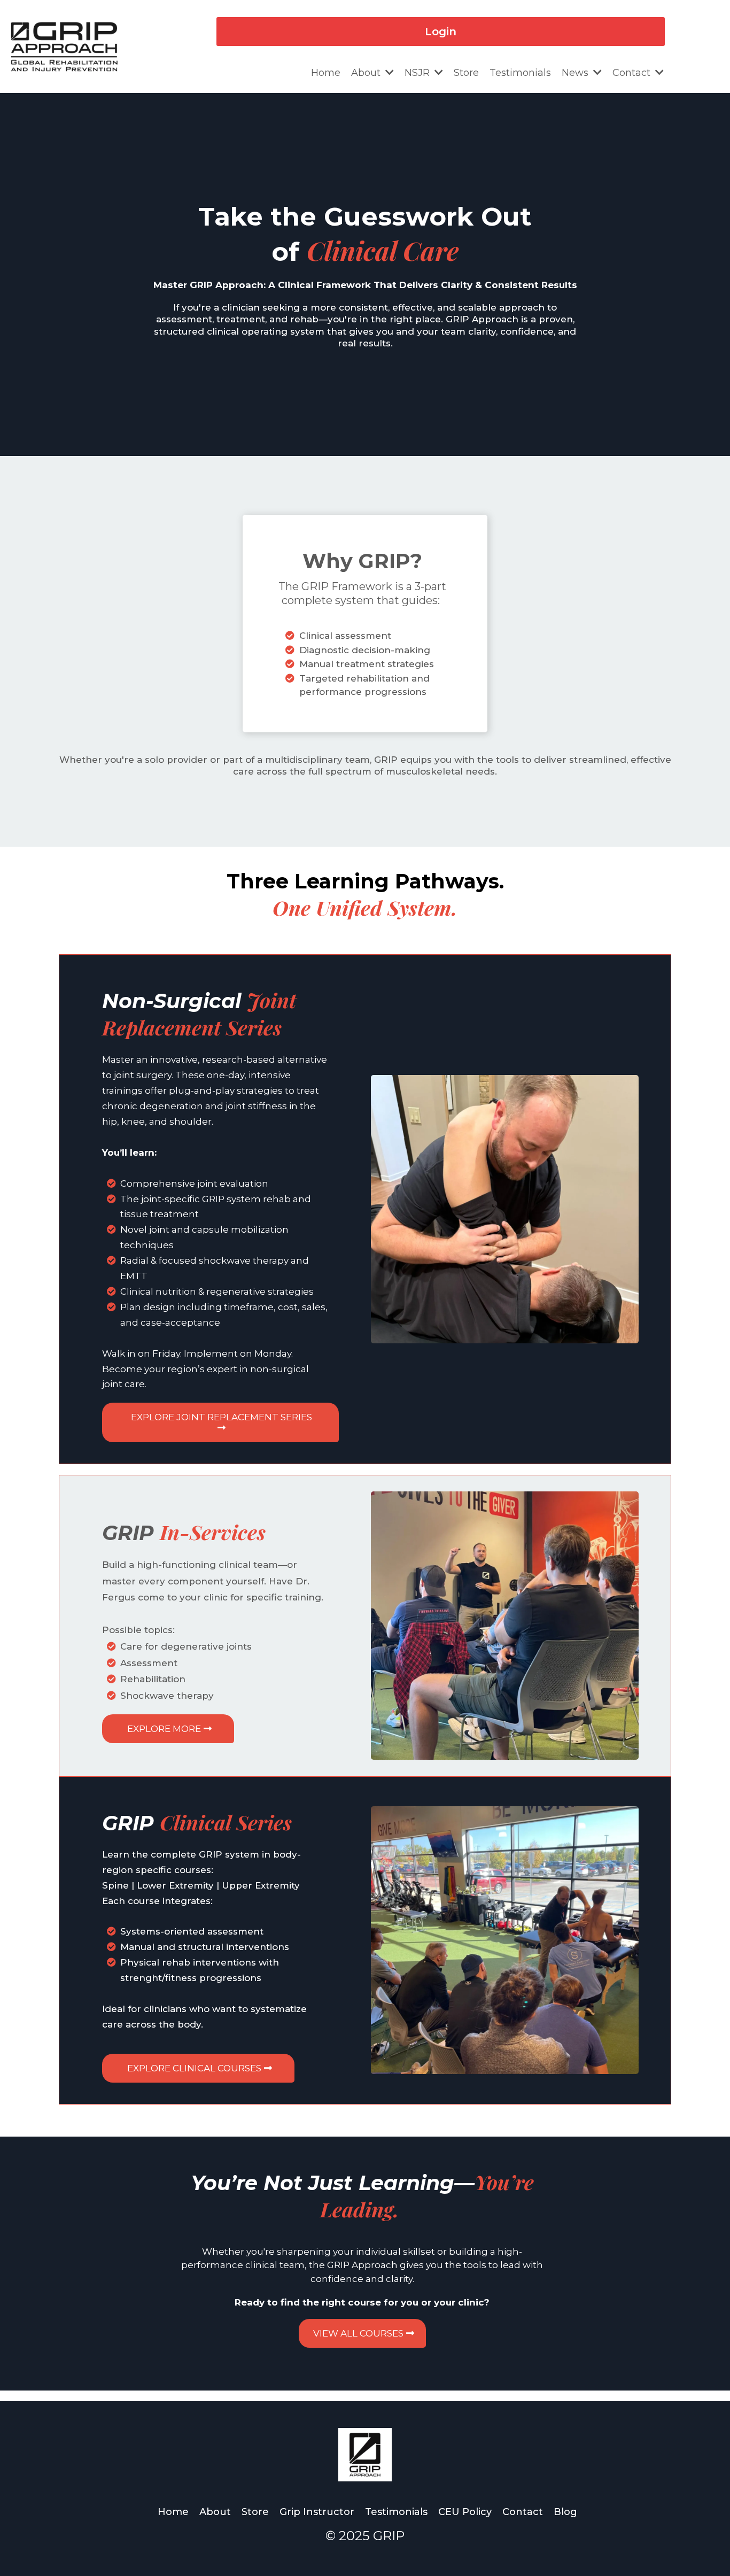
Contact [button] (633, 73)
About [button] (367, 73)
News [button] (576, 73)
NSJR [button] (418, 73)
